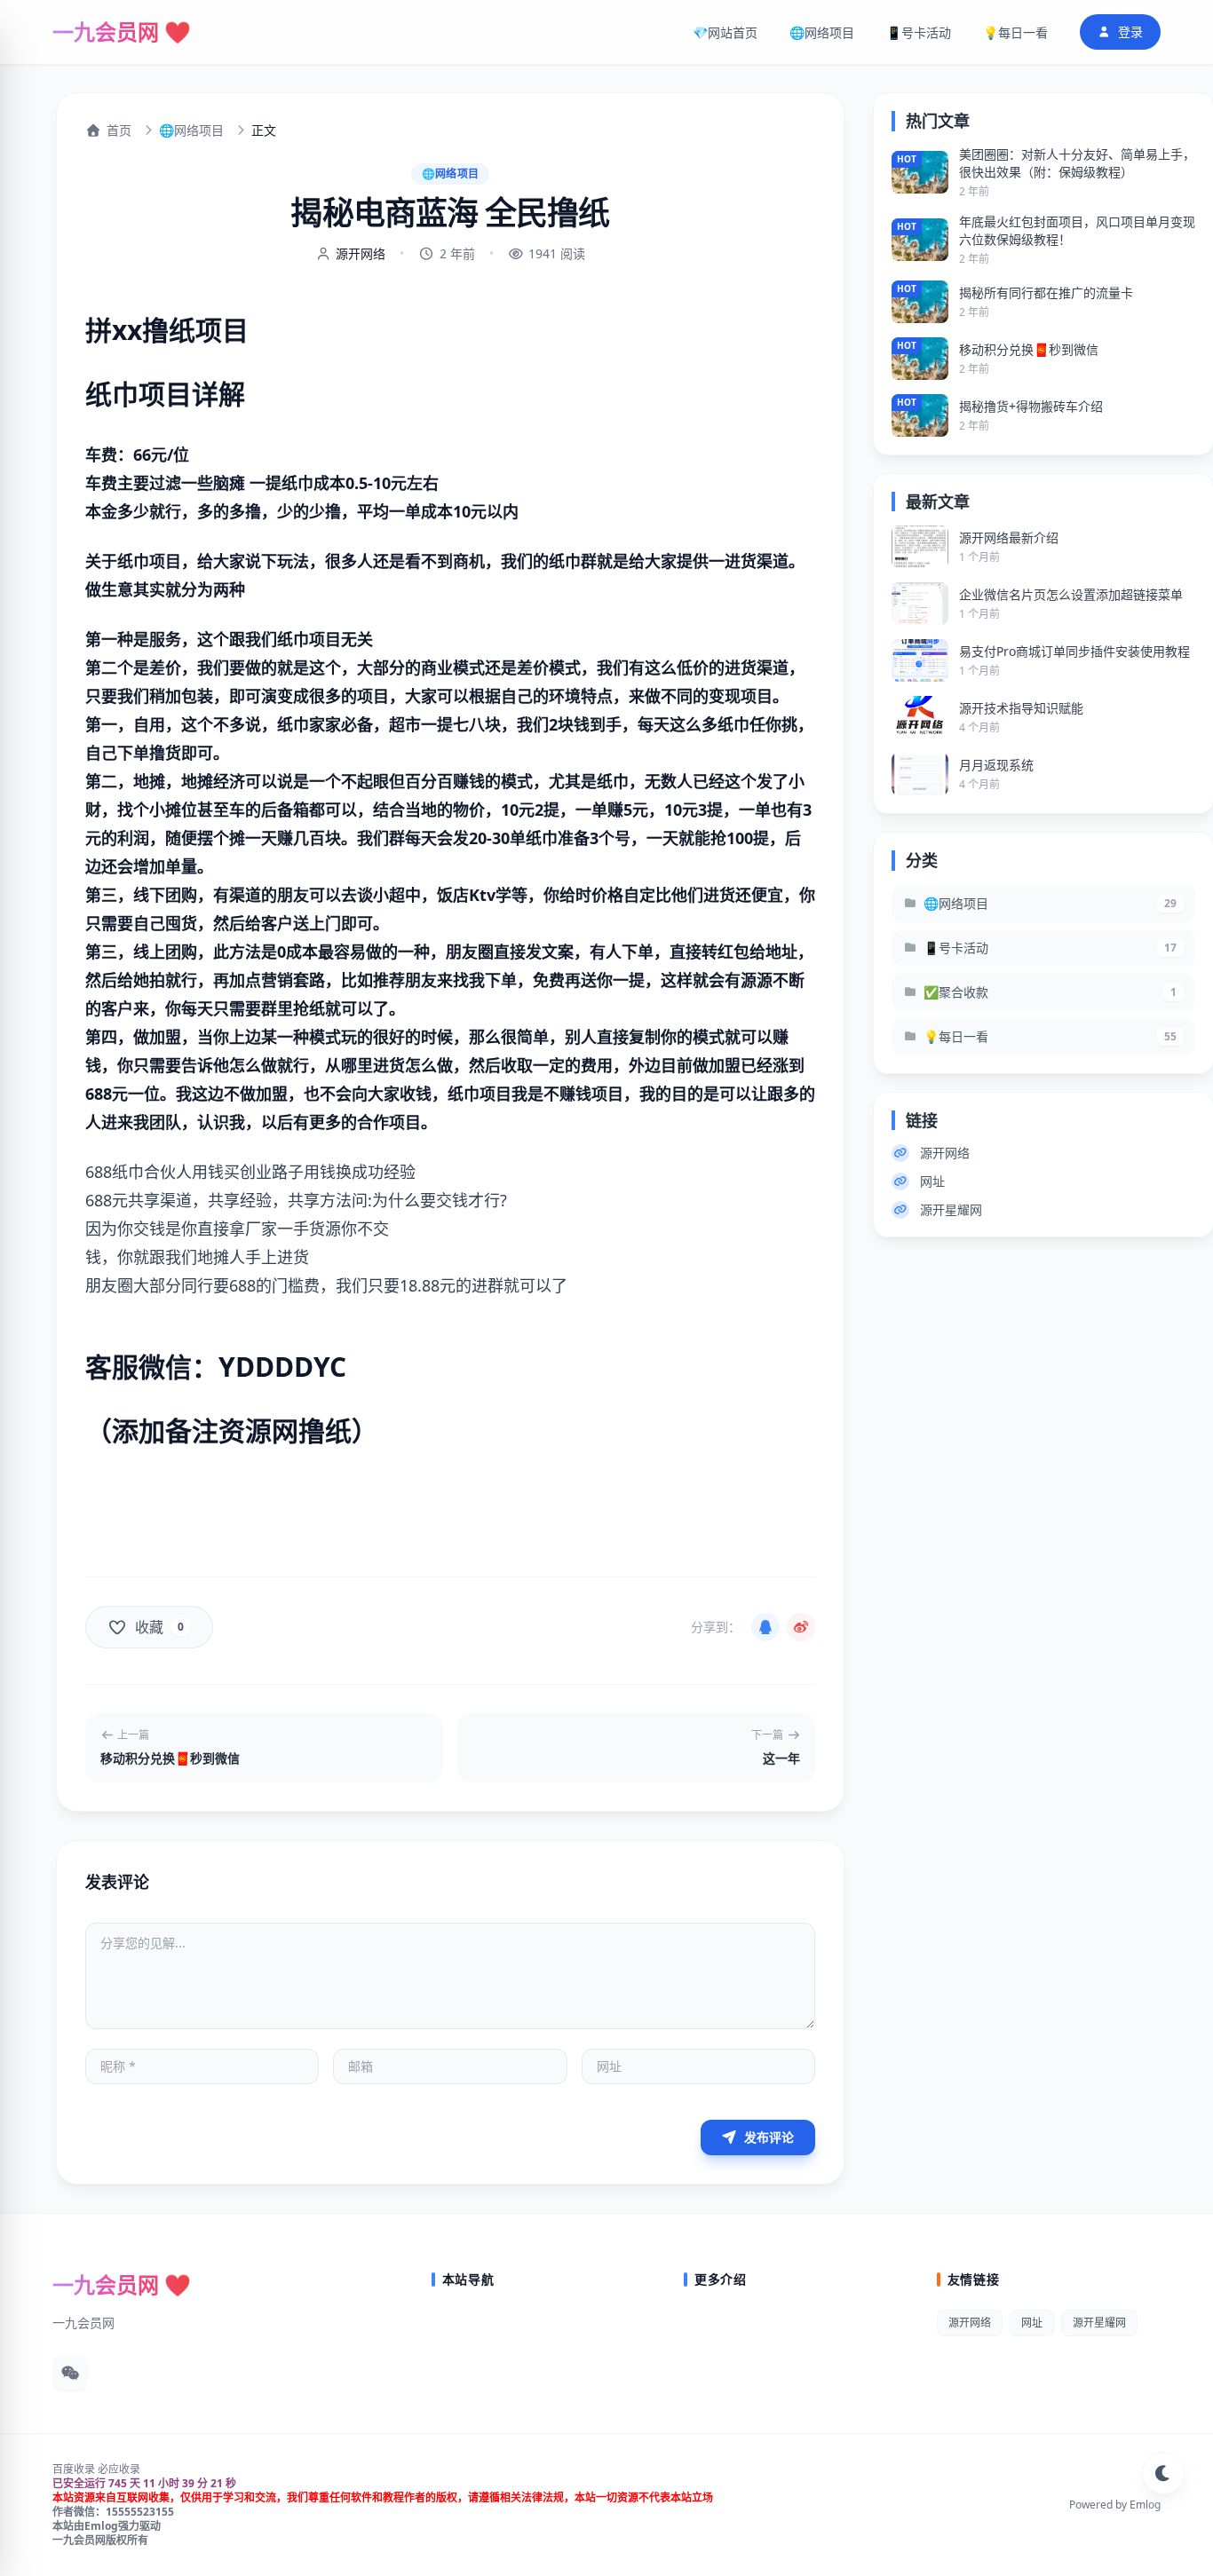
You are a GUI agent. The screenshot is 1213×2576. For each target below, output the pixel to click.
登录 (1130, 32)
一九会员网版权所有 (100, 2540)
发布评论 (767, 2137)
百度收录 (74, 2469)
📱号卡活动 (919, 32)
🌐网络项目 (822, 32)
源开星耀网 (951, 1209)
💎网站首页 (725, 32)
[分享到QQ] (765, 1627)
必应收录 (119, 2469)
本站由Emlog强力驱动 (107, 2526)
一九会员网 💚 (122, 32)
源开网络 (361, 253)
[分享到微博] (801, 1627)
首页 (119, 130)
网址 (932, 1181)
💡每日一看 (1015, 32)
